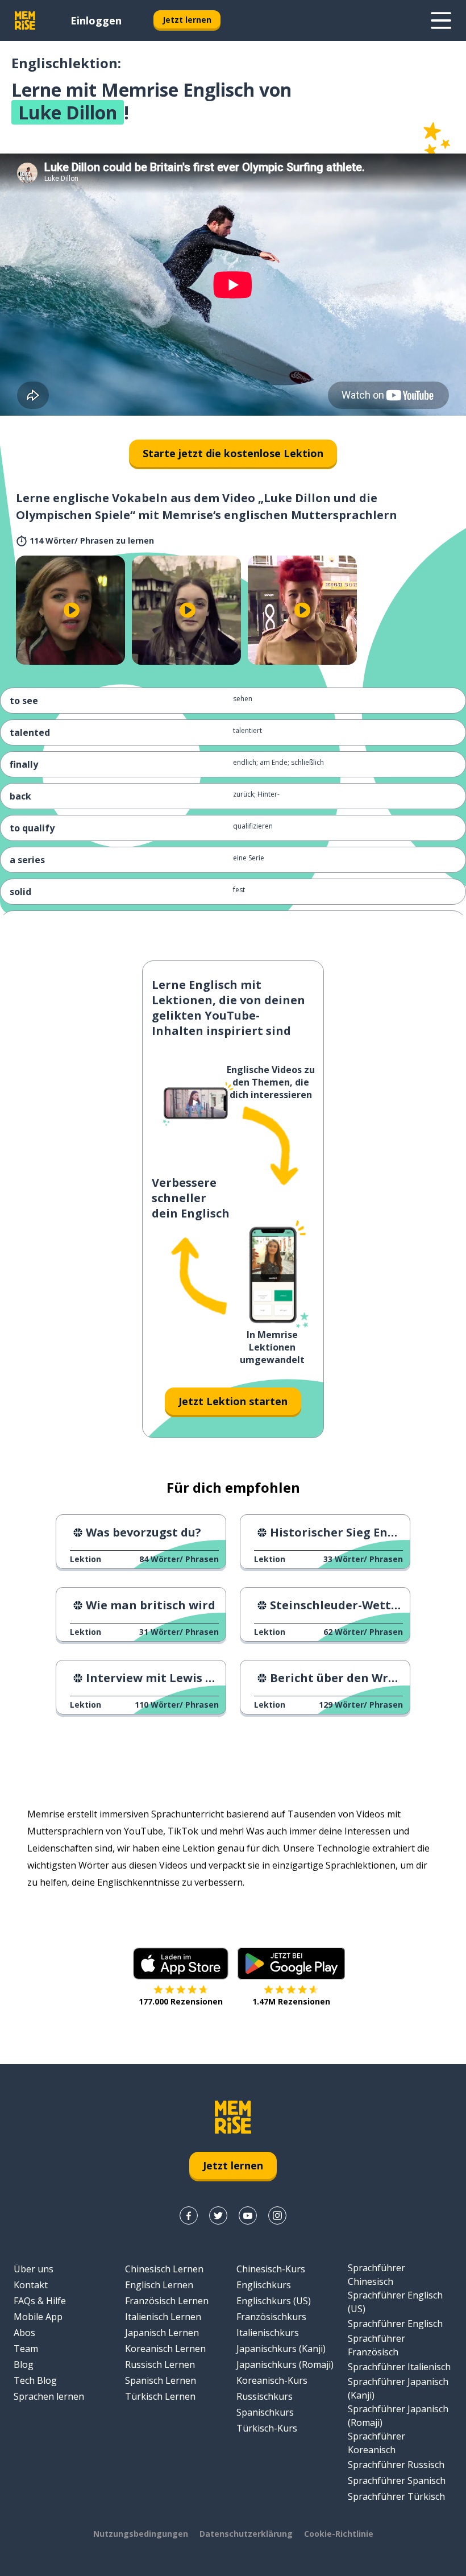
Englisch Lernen (159, 2285)
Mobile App (38, 2317)
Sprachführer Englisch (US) (395, 2302)
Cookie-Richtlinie (339, 2534)
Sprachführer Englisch (395, 2324)
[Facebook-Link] (189, 2215)
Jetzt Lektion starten (233, 1401)
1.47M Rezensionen (291, 2001)
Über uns (34, 2269)
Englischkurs (264, 2285)
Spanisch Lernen (161, 2380)
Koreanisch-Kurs (272, 2380)
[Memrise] (25, 20)
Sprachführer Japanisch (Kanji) (398, 2388)
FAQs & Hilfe (40, 2301)
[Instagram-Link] (277, 2215)
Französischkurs (271, 2317)
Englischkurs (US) (274, 2301)
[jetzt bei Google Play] (291, 1964)
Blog (24, 2364)
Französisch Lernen (167, 2301)
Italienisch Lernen (163, 2317)
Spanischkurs (265, 2412)
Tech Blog (35, 2380)
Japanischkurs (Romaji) (285, 2364)
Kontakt (31, 2285)
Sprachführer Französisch (376, 2345)
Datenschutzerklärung (246, 2534)
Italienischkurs (268, 2333)
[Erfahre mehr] (441, 20)
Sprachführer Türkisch (396, 2496)
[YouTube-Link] (248, 2215)
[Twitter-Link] (218, 2215)
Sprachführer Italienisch (399, 2367)
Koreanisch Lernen (165, 2349)
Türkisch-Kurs (267, 2428)
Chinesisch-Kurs (271, 2269)
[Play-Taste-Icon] (72, 610)
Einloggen (96, 20)
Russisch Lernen (160, 2364)
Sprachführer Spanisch (397, 2480)
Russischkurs (265, 2396)
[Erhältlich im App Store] (181, 1964)
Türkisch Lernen (160, 2396)
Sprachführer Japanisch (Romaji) (398, 2416)
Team (26, 2349)
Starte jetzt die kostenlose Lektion (233, 453)
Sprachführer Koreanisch (376, 2443)
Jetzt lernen (187, 20)
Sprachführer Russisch (396, 2465)
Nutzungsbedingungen (141, 2534)
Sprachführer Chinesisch (376, 2275)
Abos (24, 2333)
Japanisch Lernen (162, 2333)
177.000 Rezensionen (181, 2001)
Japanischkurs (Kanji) (281, 2349)
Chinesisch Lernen (164, 2269)
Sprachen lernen (49, 2396)
